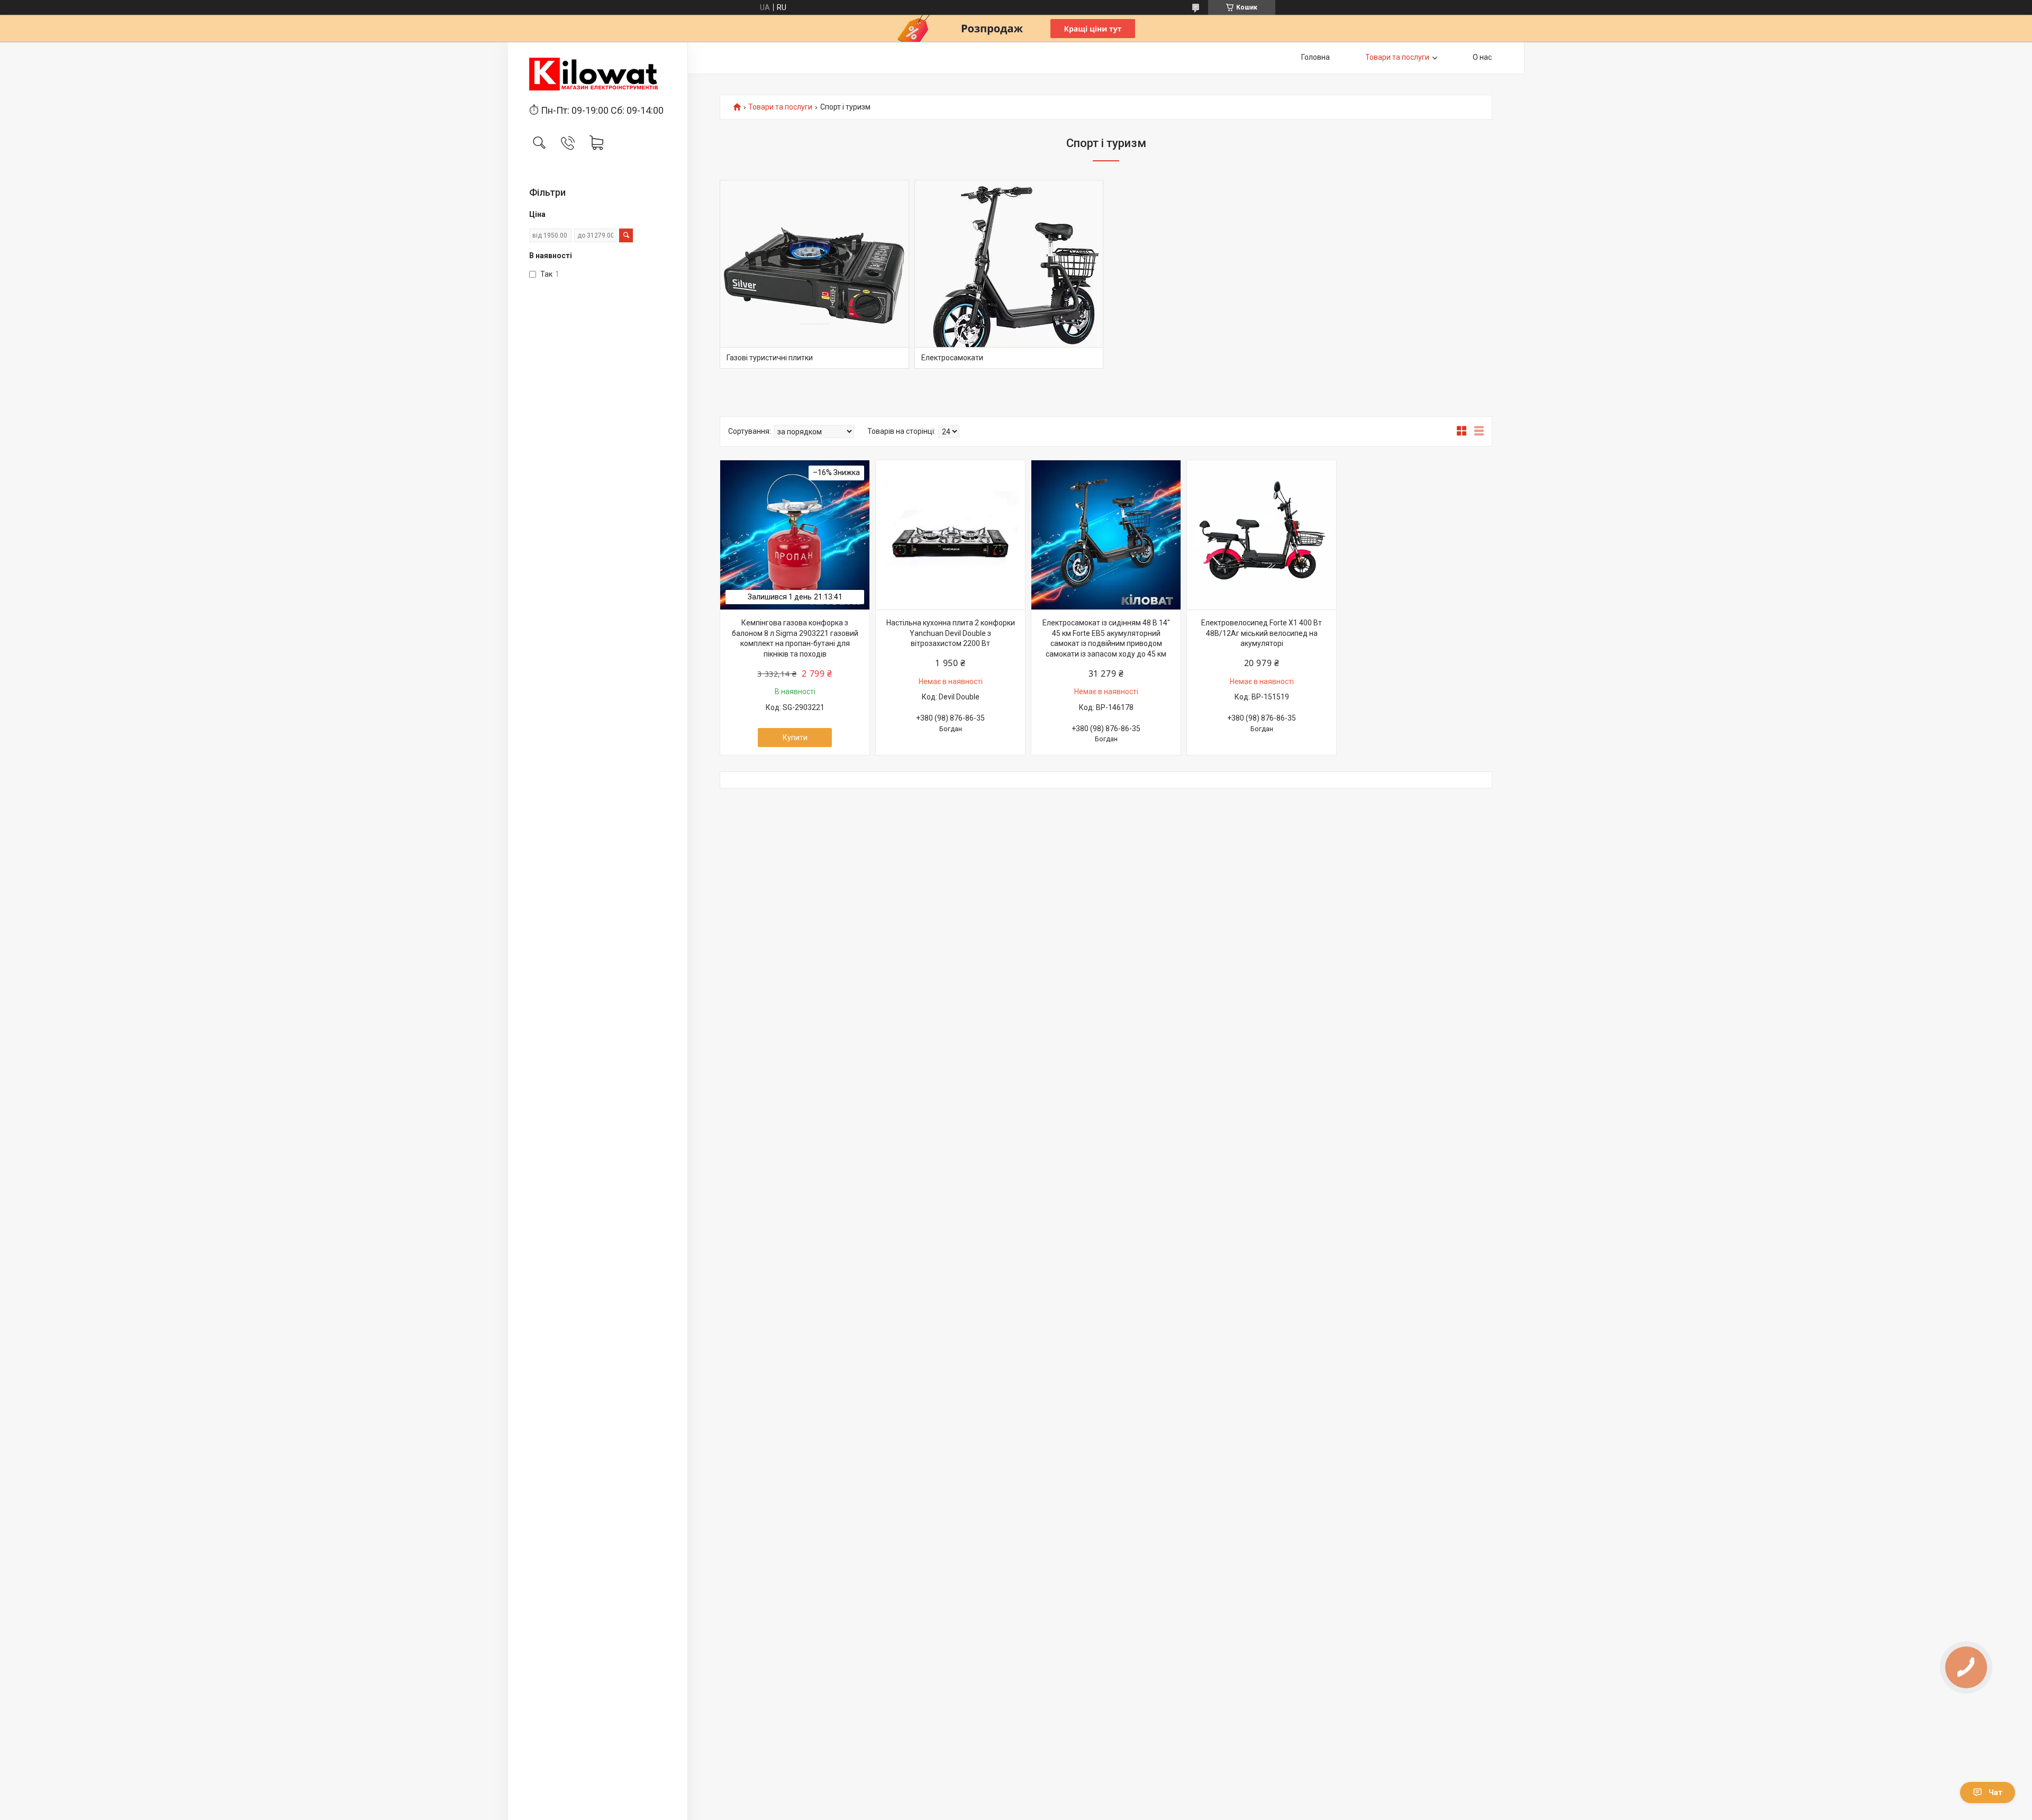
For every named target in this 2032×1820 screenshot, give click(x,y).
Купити (795, 738)
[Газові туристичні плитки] (814, 275)
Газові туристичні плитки (770, 358)
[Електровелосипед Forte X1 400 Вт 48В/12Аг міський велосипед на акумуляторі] (1262, 535)
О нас (1482, 57)
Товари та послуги (1397, 57)
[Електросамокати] (1009, 275)
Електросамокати (952, 358)
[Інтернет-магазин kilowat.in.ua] (598, 74)
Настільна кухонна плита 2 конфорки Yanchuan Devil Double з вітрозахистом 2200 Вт (951, 633)
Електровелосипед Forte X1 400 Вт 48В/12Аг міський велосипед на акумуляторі (1262, 633)
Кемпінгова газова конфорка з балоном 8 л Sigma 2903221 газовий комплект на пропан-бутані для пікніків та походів (795, 638)
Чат (1995, 1792)
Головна (1316, 57)
